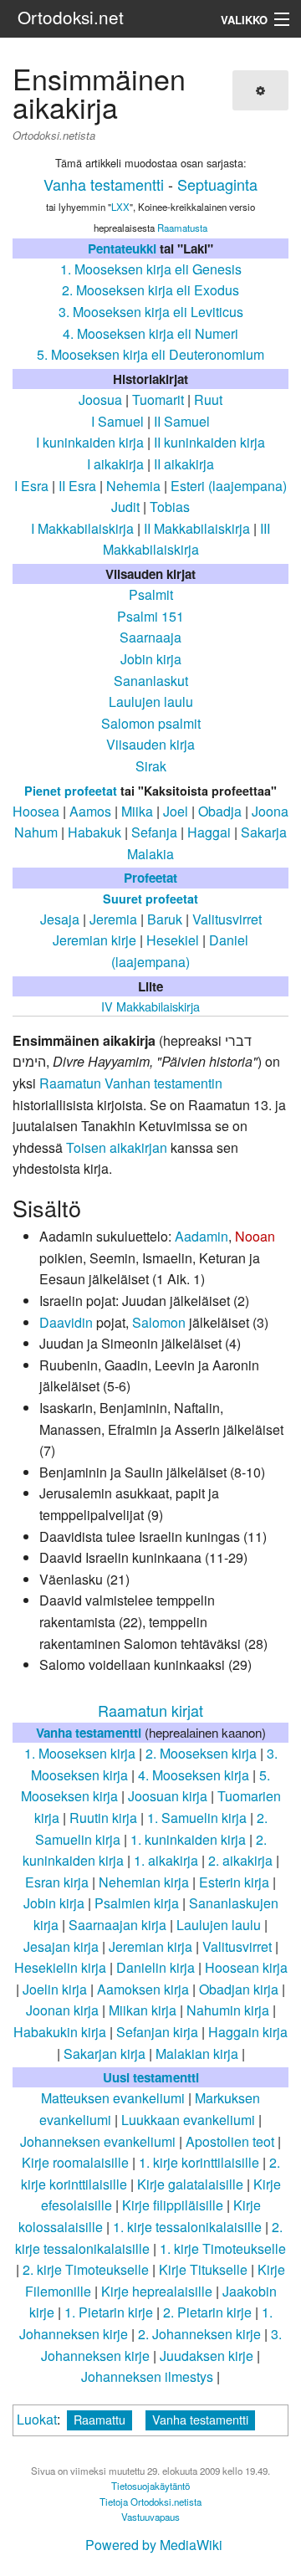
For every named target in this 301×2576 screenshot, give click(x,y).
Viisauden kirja (150, 744)
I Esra (31, 486)
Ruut (208, 399)
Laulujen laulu (151, 702)
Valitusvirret (227, 919)
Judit (125, 507)
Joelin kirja (55, 1989)
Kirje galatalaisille (190, 2184)
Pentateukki (122, 248)
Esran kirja (57, 1882)
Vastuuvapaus (150, 2517)
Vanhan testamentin (163, 1083)
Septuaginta (217, 184)
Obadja (220, 811)
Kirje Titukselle (203, 2269)
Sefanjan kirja (157, 2032)
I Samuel (117, 421)
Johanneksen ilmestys (147, 2376)
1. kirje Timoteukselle (223, 2248)
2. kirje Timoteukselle (86, 2269)
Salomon (159, 1322)
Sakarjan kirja (105, 2054)
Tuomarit (158, 399)
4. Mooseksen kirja (194, 1775)
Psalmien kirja (137, 1903)
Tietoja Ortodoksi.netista (150, 2502)
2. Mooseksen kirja (201, 1753)
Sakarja (264, 832)
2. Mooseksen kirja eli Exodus (150, 290)
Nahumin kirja (228, 2010)
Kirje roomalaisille (75, 2162)
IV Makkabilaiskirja (150, 1006)
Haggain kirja (248, 2032)
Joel (176, 811)
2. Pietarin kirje (207, 2312)
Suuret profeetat (150, 899)
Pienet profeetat (71, 791)
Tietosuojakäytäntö (150, 2486)
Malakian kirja (197, 2054)
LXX (120, 207)
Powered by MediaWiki (154, 2545)
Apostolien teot (230, 2141)
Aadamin (202, 1236)
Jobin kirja (151, 659)
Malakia (150, 854)
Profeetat (150, 878)
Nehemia (133, 486)
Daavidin (66, 1322)
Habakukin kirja (60, 2032)
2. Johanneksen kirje (199, 2334)
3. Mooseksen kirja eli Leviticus (151, 312)
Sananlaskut (151, 681)
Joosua (100, 399)
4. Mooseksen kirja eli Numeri (150, 333)
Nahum (36, 832)
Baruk (165, 919)
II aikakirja (184, 464)
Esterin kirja (234, 1882)
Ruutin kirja (103, 1818)
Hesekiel (173, 940)
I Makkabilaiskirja (82, 528)
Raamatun (70, 1083)
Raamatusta (182, 228)
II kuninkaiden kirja (209, 442)
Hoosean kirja (246, 1967)
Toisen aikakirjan (117, 1147)
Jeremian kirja (150, 1946)
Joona (270, 811)
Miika (137, 811)
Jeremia (113, 919)
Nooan (255, 1236)
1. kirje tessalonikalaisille (187, 2227)
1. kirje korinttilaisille (199, 2162)
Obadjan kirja (239, 1989)
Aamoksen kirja (143, 1989)
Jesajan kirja (61, 1946)
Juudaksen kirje (207, 2356)
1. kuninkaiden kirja (188, 1839)
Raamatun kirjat (150, 1710)
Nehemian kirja (144, 1882)
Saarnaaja (150, 637)
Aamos (90, 811)
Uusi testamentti (151, 2077)
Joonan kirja (62, 2010)
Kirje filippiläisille (173, 2205)
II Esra (77, 486)
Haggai (209, 832)
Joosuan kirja (168, 1796)
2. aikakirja (240, 1860)
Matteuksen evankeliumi (113, 2098)
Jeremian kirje (94, 940)
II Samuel (182, 421)
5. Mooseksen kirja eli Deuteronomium (150, 354)
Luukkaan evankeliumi (188, 2120)
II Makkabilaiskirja (197, 528)
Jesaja (60, 919)
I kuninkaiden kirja (90, 442)
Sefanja (154, 832)
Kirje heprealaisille (157, 2291)
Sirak (151, 766)
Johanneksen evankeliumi (98, 2141)
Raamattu (99, 2419)
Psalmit (151, 594)
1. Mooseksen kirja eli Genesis (151, 269)
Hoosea (36, 811)
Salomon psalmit (151, 723)
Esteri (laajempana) (229, 486)
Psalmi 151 (150, 616)
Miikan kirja (143, 2010)
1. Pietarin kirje (109, 2312)
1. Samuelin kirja (197, 1818)
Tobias (170, 507)
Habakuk (94, 832)
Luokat (37, 2419)
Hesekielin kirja (60, 1967)
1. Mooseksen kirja (80, 1753)
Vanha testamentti (104, 184)
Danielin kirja (156, 1967)
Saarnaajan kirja (117, 1925)
